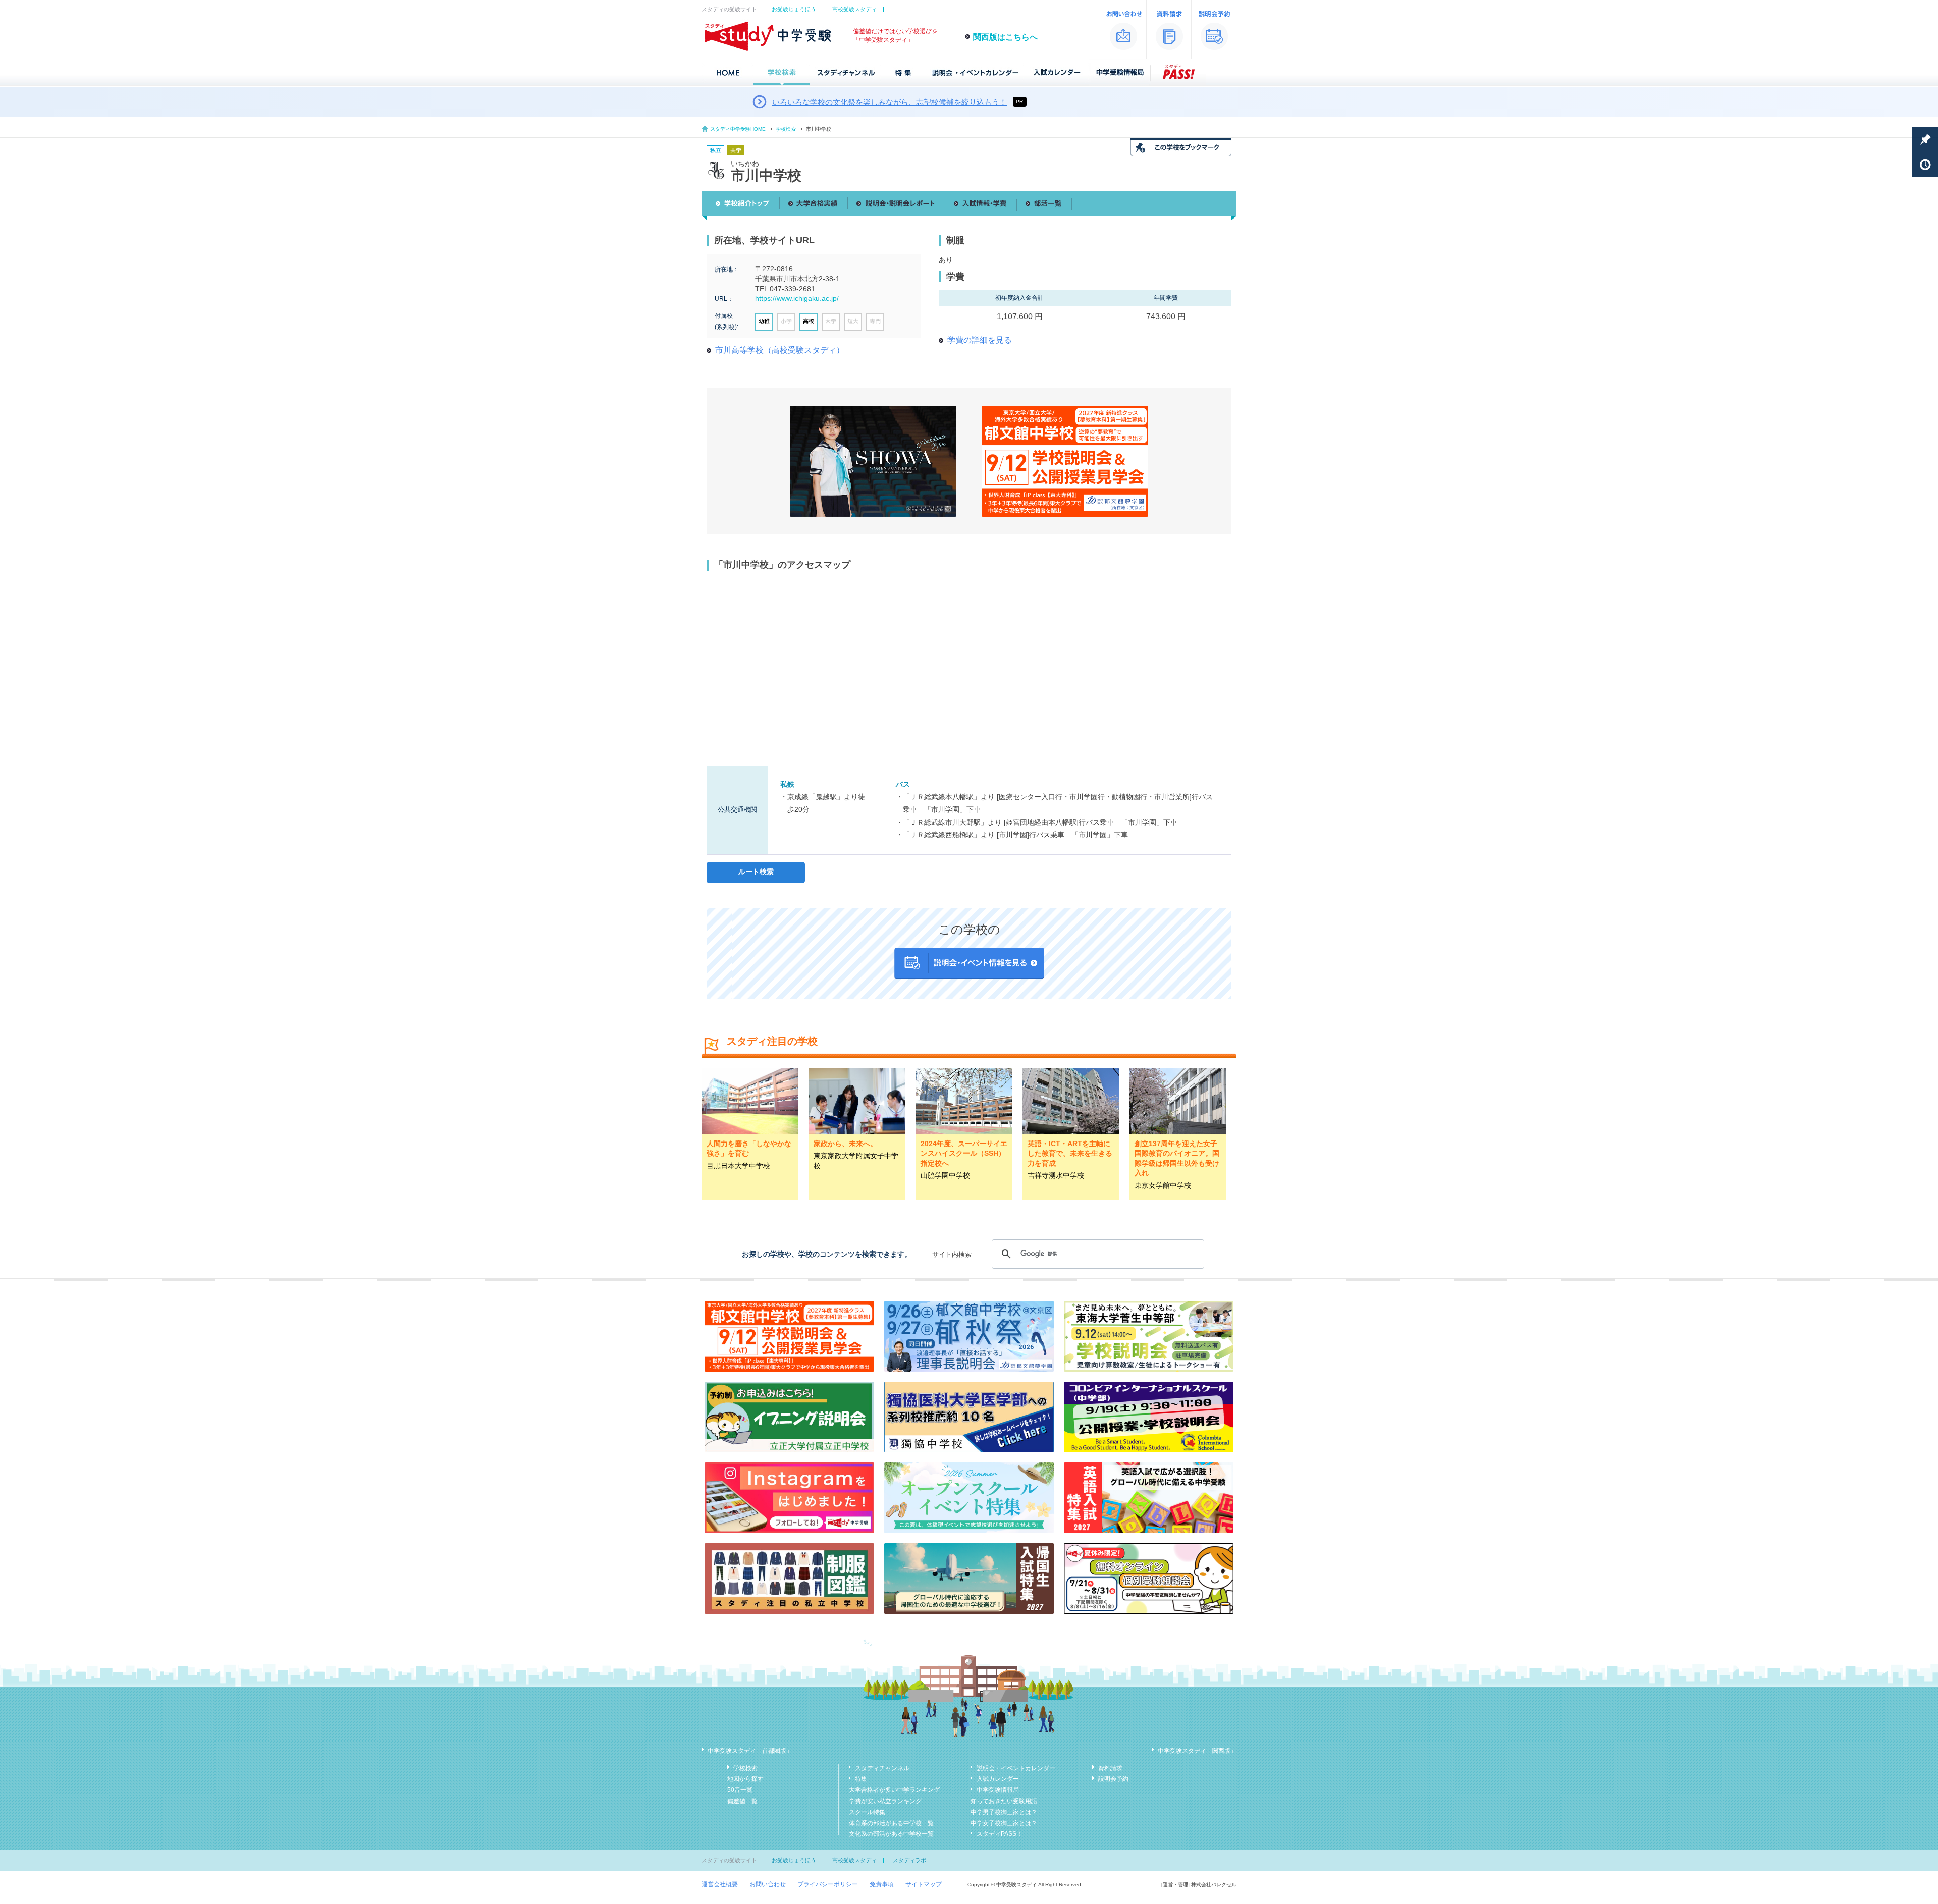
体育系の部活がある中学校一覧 (891, 1823)
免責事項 (882, 1884)
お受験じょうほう (794, 9)
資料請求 (1110, 1768)
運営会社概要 (720, 1884)
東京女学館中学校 (1163, 1185)
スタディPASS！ (1000, 1834)
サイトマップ (924, 1884)
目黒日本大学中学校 (738, 1166)
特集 (861, 1779)
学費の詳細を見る (980, 340)
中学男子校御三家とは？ (1004, 1812)
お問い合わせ (768, 1884)
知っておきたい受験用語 (1004, 1801)
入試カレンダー (998, 1779)
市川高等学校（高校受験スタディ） (780, 350)
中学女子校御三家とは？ (1004, 1823)
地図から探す (745, 1779)
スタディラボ (909, 1860)
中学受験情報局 (998, 1790)
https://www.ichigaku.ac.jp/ (797, 298)
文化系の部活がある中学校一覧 (891, 1834)
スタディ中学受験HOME (738, 129)
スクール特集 (867, 1812)
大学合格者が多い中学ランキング (894, 1790)
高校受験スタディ (854, 9)
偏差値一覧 (742, 1801)
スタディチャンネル (882, 1768)
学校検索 (786, 129)
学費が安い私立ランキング (885, 1801)
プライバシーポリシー (828, 1884)
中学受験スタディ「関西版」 (1197, 1751)
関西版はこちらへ (1005, 37)
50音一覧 (740, 1790)
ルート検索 (756, 872)
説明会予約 (1113, 1779)
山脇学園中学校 (945, 1175)
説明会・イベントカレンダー (1016, 1768)
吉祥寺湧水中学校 (1056, 1175)
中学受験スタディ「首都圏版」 (750, 1751)
